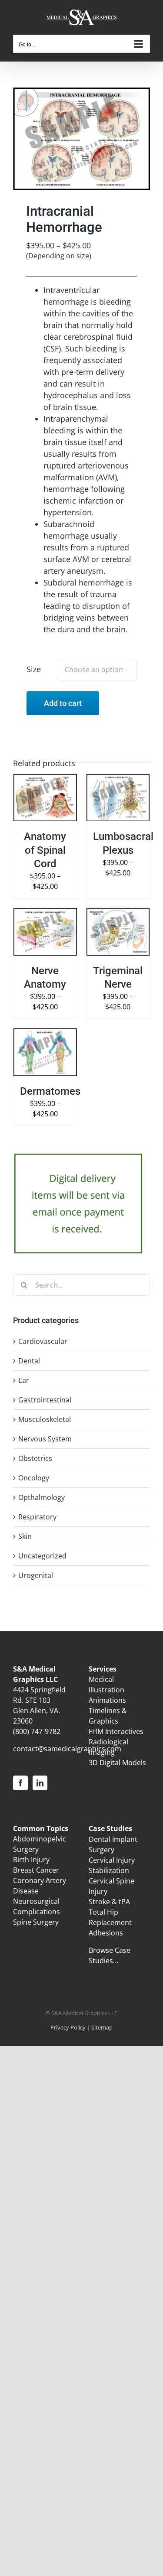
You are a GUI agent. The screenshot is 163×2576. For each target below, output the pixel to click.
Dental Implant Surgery (113, 1844)
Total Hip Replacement (110, 1917)
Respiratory (37, 1517)
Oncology (34, 1478)
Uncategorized (42, 1556)
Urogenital (36, 1575)
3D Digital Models (117, 1763)
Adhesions (106, 1933)
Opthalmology (42, 1497)
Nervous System (45, 1439)
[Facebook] (20, 1783)
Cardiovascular (43, 1341)
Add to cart (63, 703)
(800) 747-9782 (37, 1731)
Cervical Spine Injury (111, 1886)
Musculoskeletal (45, 1419)
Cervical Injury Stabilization (112, 1865)
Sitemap (102, 2027)
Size (34, 669)
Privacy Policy (68, 2027)
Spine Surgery (36, 1922)
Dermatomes (50, 1091)
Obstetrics (35, 1458)
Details (33, 808)
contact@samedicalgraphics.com (67, 1749)
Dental (29, 1361)
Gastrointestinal (45, 1400)
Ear (24, 1380)
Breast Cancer (36, 1870)
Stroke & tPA (109, 1902)
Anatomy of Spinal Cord (45, 850)
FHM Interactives (116, 1731)
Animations (107, 1700)
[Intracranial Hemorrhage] (81, 139)
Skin (25, 1536)
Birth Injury (31, 1860)
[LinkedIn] (40, 1783)
